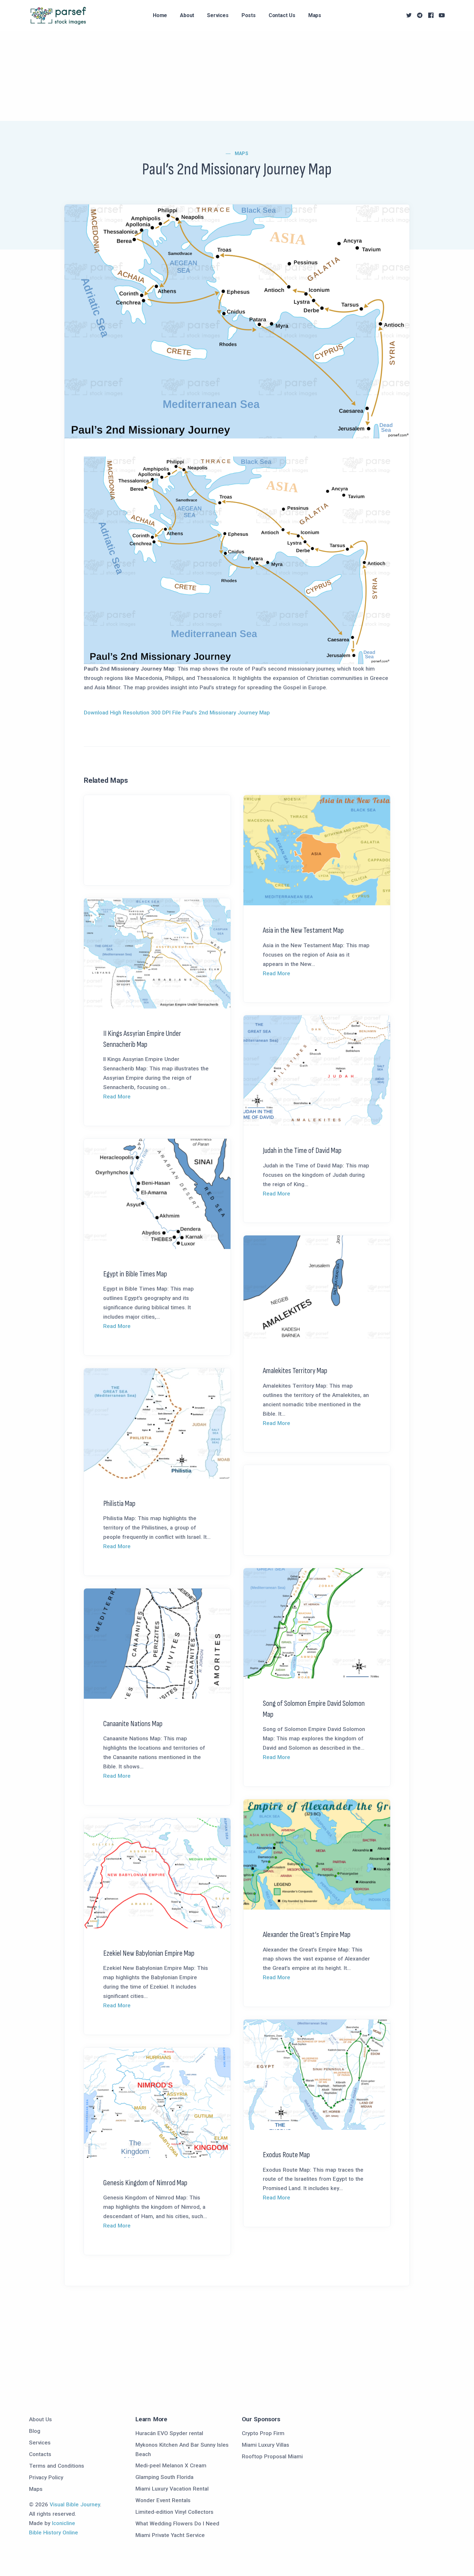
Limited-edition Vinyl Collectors (174, 2512)
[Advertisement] (193, 76)
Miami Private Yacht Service (170, 2535)
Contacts (40, 2454)
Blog (35, 2431)
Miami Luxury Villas (266, 2445)
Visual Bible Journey (75, 2504)
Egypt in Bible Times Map (135, 1274)
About (187, 15)
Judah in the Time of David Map (302, 1150)
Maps (315, 15)
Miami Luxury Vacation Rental (172, 2489)
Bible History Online (54, 2532)
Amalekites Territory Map (295, 1371)
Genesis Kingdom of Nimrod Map (145, 2183)
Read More (276, 973)
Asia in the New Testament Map (303, 930)
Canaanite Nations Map (133, 1724)
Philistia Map (119, 1504)
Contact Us (282, 15)
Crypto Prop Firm (263, 2433)
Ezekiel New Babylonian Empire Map (149, 1953)
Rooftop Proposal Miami (272, 2456)
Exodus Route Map (286, 2155)
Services (218, 15)
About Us (40, 2419)
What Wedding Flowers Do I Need (177, 2523)
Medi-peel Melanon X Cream (171, 2465)
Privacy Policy (46, 2477)
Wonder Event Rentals (163, 2500)
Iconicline (64, 2523)
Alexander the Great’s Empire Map (307, 1935)
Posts (249, 15)
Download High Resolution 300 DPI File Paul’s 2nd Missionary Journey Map (177, 713)
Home (160, 15)
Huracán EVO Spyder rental (169, 2433)
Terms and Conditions (57, 2466)
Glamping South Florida (164, 2477)
